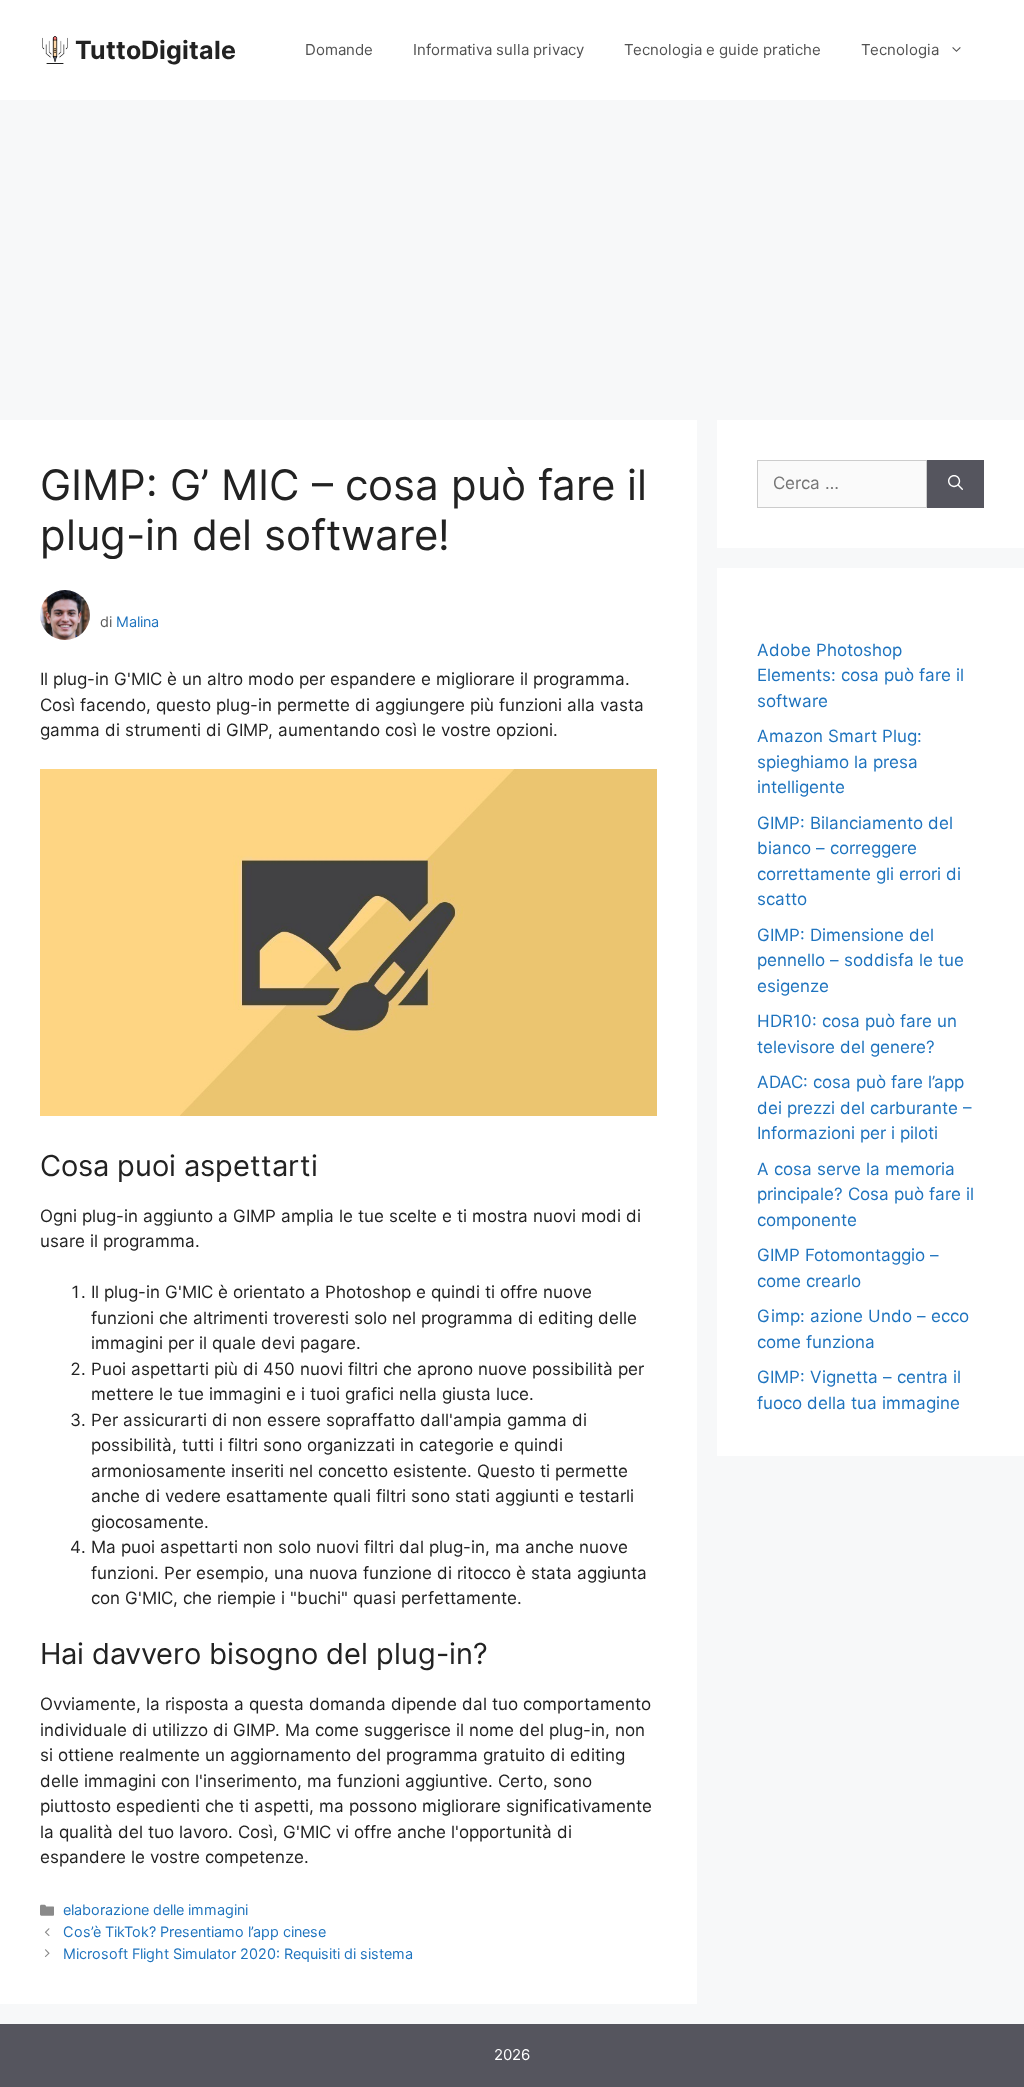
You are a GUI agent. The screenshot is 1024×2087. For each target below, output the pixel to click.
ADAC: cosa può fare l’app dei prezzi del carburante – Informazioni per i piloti (864, 1107)
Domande (339, 49)
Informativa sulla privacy (498, 49)
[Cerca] (955, 484)
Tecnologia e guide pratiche (722, 49)
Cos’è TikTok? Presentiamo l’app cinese (194, 1931)
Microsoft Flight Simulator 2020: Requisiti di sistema (238, 1953)
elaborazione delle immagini (155, 1909)
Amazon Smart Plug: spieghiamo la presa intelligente (839, 761)
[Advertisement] (512, 250)
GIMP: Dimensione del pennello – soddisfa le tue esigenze (860, 960)
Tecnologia (900, 49)
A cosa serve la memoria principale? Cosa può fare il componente (865, 1194)
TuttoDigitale (155, 50)
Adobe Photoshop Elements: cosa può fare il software (860, 675)
